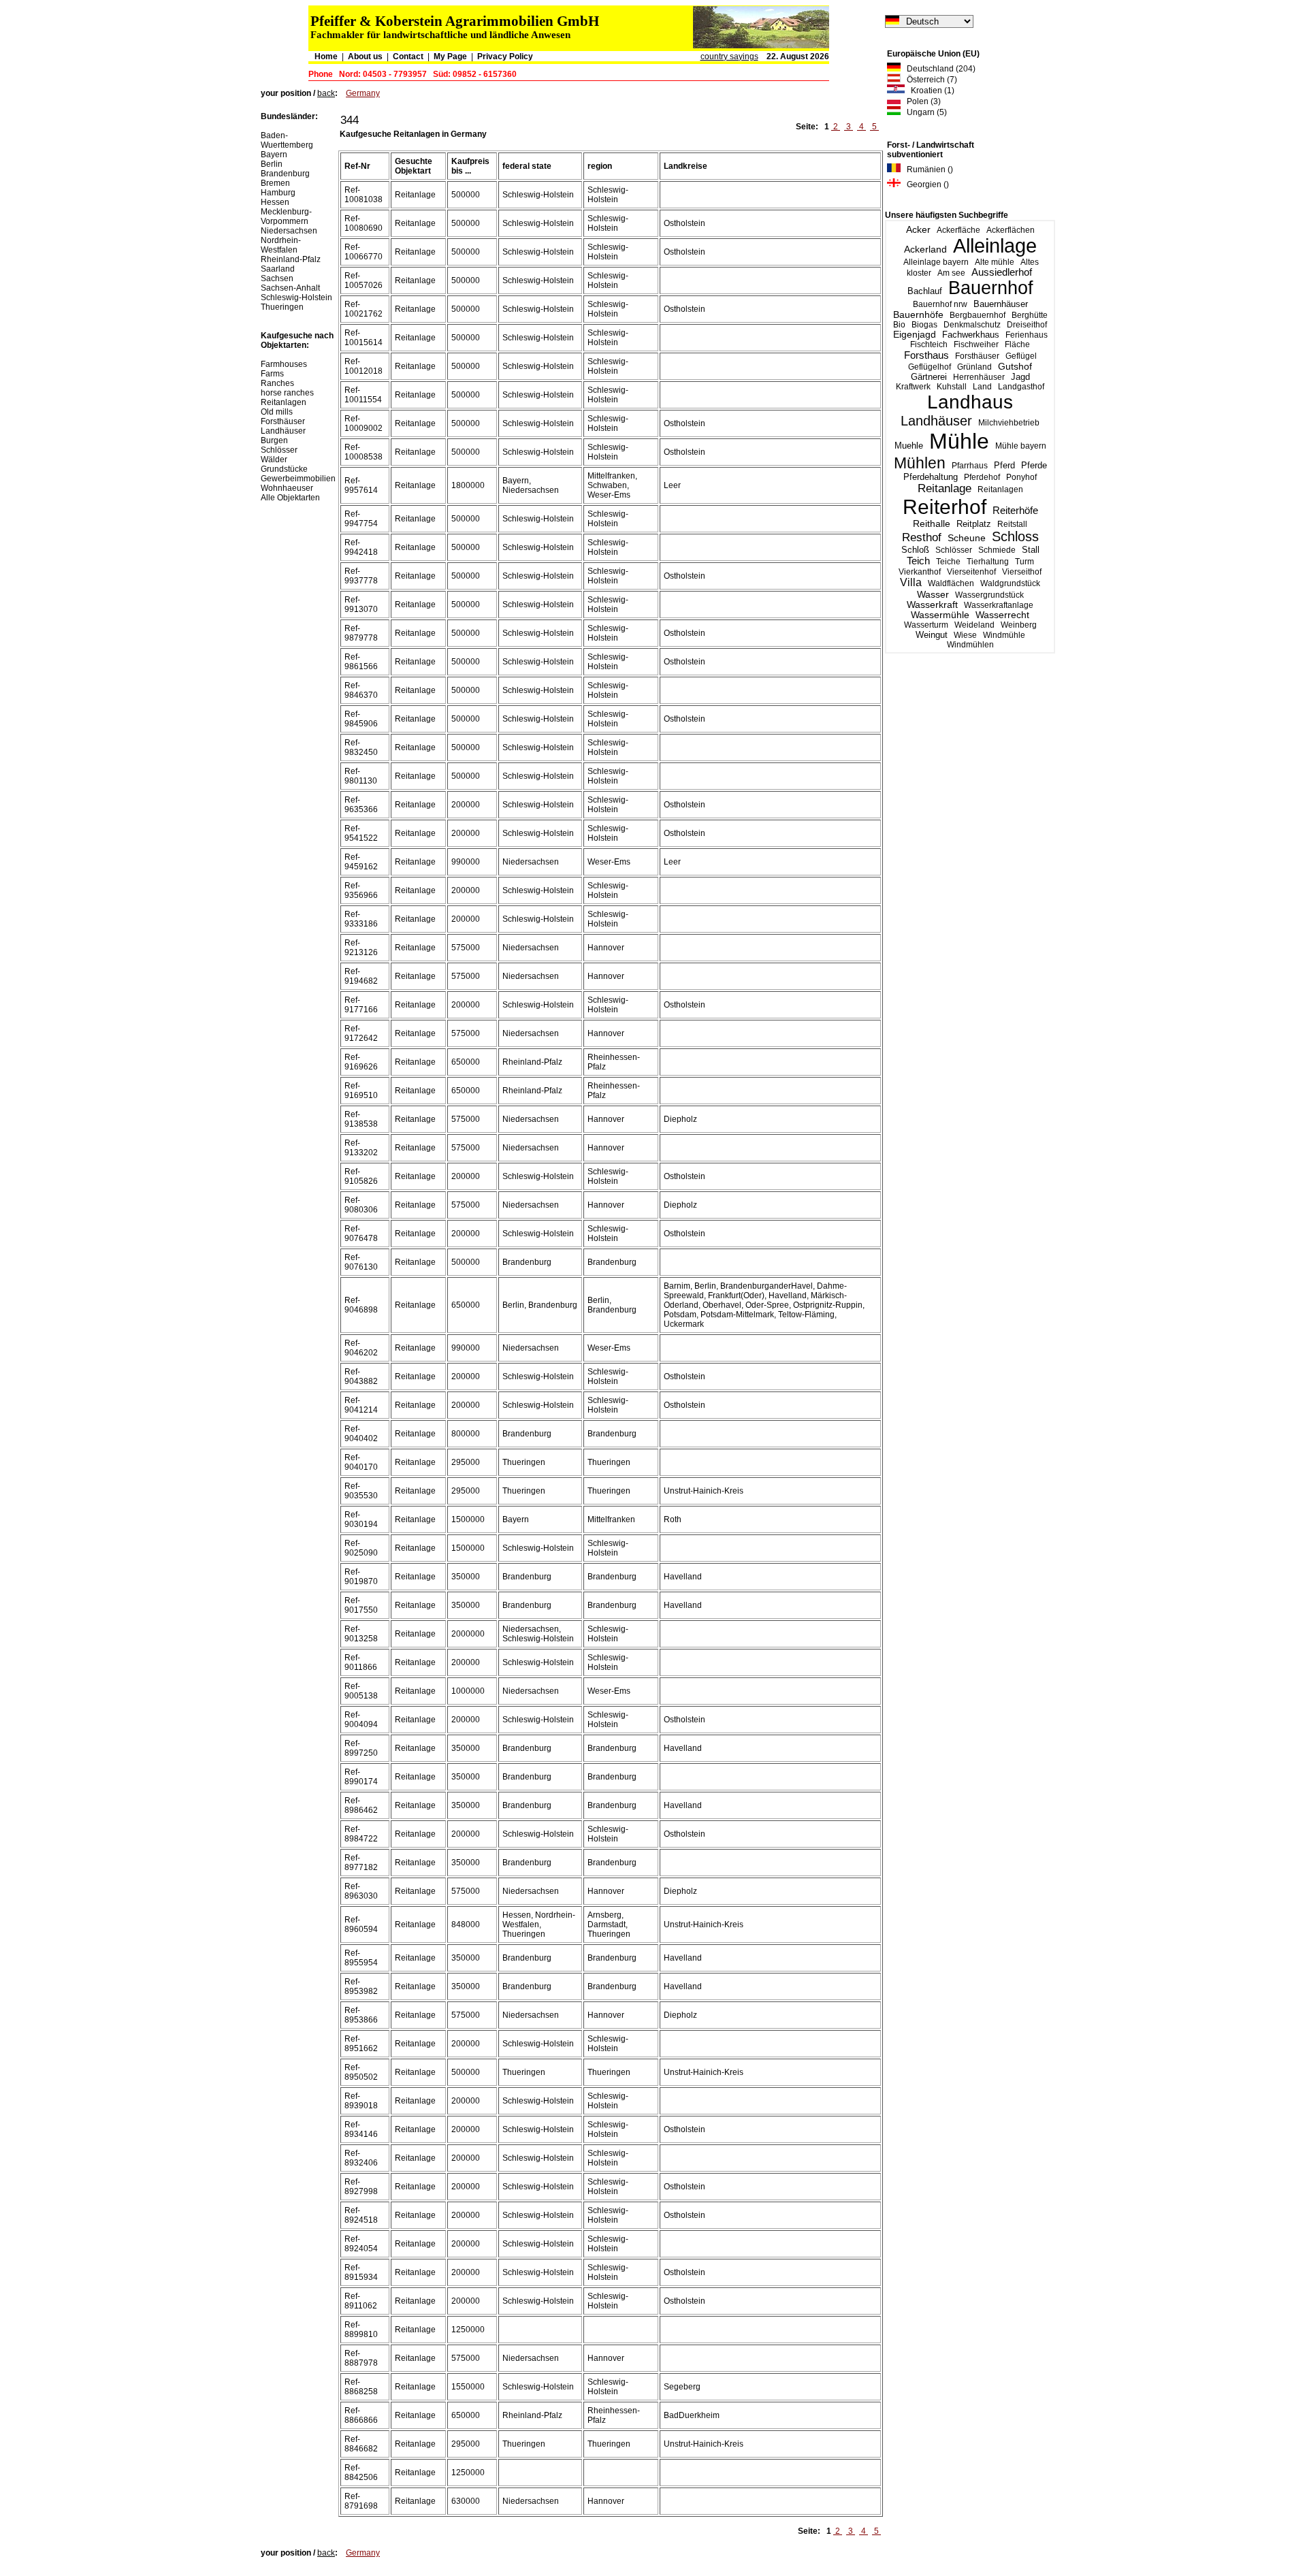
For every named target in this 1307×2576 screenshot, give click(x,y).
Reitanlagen (1000, 489)
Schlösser (954, 550)
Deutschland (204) (938, 69)
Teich (918, 561)
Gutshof (1015, 367)
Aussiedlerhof (1002, 272)
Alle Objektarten (290, 498)
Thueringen (282, 307)
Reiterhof (945, 507)
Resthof (922, 537)
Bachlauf (925, 291)
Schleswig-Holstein (296, 297)
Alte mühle (995, 262)
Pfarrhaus (970, 466)
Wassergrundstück (989, 595)
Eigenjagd (915, 335)
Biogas (924, 325)
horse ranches (287, 393)
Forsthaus (926, 355)
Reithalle (932, 524)
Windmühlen (970, 645)
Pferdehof (982, 477)
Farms (272, 374)
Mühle (959, 441)
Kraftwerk (913, 387)
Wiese (965, 635)
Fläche (1017, 344)
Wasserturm (926, 625)
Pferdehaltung (931, 477)
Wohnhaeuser (287, 488)
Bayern (274, 155)
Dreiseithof (1027, 325)
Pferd (1004, 465)
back (326, 93)
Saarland (278, 269)
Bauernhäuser (1001, 304)
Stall (1031, 550)
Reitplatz (974, 524)
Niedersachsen (289, 231)
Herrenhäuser (979, 377)
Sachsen (277, 278)
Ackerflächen (1011, 230)
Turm (1024, 562)
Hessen (275, 202)
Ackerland (925, 249)
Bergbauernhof (978, 315)
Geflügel (1021, 356)
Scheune (967, 538)
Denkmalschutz (972, 325)
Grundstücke (284, 469)
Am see (951, 273)
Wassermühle (940, 615)
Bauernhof (991, 288)
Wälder (274, 460)
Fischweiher (976, 344)
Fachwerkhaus (971, 335)
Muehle (909, 446)
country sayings (729, 57)
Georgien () (925, 184)
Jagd (1020, 377)
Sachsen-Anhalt (290, 288)
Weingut (932, 635)
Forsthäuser (977, 356)
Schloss (1015, 536)
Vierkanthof (920, 572)
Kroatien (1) (930, 91)
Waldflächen (951, 583)
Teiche (948, 562)
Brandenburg (285, 174)
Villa (911, 582)
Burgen (274, 440)
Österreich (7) (929, 80)
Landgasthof (1021, 387)
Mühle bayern (1021, 446)
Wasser (933, 594)
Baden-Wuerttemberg (287, 140)
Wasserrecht (1002, 615)
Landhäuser (936, 421)
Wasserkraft (932, 605)
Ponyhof (1021, 477)
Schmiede (997, 550)
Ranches (277, 383)
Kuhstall (952, 387)
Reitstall (1012, 524)
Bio (899, 325)
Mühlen (920, 463)
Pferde (1034, 465)
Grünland (974, 367)
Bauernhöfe (918, 315)
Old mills (277, 412)
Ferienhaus (1027, 335)
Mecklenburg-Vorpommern (286, 216)
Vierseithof (1022, 572)
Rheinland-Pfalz (291, 259)
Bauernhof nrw (940, 304)
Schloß (915, 550)
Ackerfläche (958, 230)
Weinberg (1019, 625)
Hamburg (278, 193)
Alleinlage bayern (936, 262)
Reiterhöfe (1015, 510)
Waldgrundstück (1010, 583)
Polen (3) (921, 101)
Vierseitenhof (971, 572)
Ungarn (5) (924, 112)
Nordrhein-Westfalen (281, 245)
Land (982, 387)
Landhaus (970, 402)
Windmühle (1004, 635)
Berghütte (1030, 315)
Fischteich (929, 344)
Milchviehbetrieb (1009, 423)
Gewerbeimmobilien (298, 479)
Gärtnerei (929, 377)
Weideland (974, 625)
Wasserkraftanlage (999, 605)
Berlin (272, 164)
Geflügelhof (930, 367)
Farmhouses (284, 364)
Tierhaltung (988, 562)
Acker (918, 229)
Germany (363, 93)
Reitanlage (945, 488)
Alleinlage (995, 246)
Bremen (275, 183)
